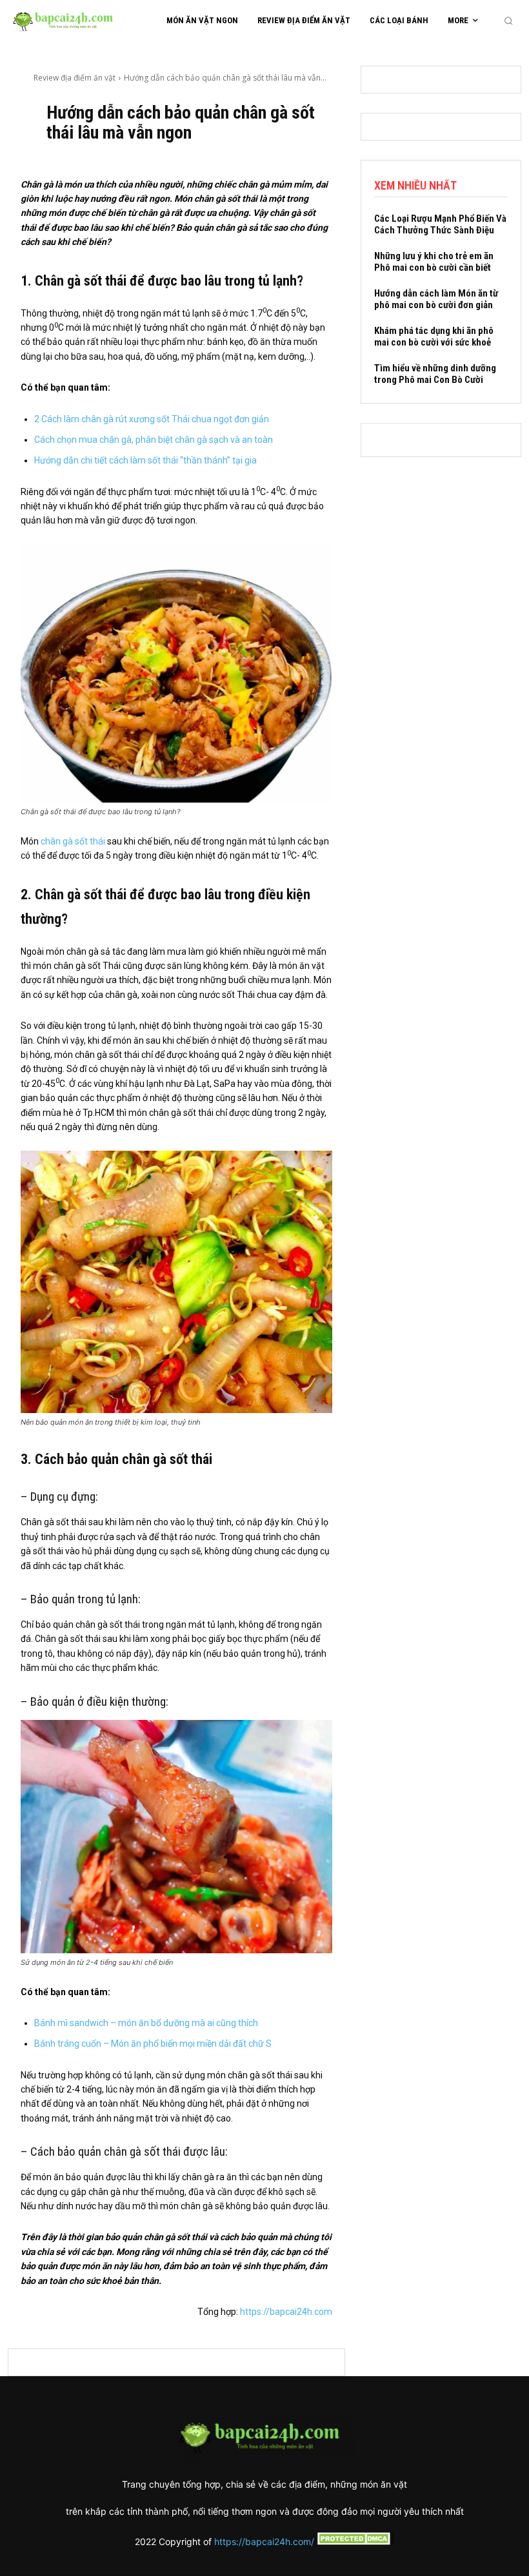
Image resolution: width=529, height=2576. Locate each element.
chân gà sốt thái (72, 841)
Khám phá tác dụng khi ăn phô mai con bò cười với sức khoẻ (434, 337)
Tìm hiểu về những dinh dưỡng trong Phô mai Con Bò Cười (435, 374)
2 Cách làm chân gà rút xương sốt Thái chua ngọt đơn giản (152, 419)
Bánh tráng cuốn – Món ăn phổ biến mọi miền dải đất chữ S (153, 2044)
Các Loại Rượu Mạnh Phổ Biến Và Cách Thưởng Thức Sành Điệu (440, 224)
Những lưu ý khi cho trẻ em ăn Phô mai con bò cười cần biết (434, 262)
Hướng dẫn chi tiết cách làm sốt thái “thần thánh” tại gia (145, 460)
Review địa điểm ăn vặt (75, 78)
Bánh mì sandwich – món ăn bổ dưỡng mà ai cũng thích (146, 2023)
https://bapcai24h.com (286, 2312)
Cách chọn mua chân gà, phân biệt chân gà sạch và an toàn (154, 440)
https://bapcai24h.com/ (264, 2542)
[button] (508, 21)
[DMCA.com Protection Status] (354, 2542)
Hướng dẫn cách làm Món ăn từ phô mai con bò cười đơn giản (436, 299)
